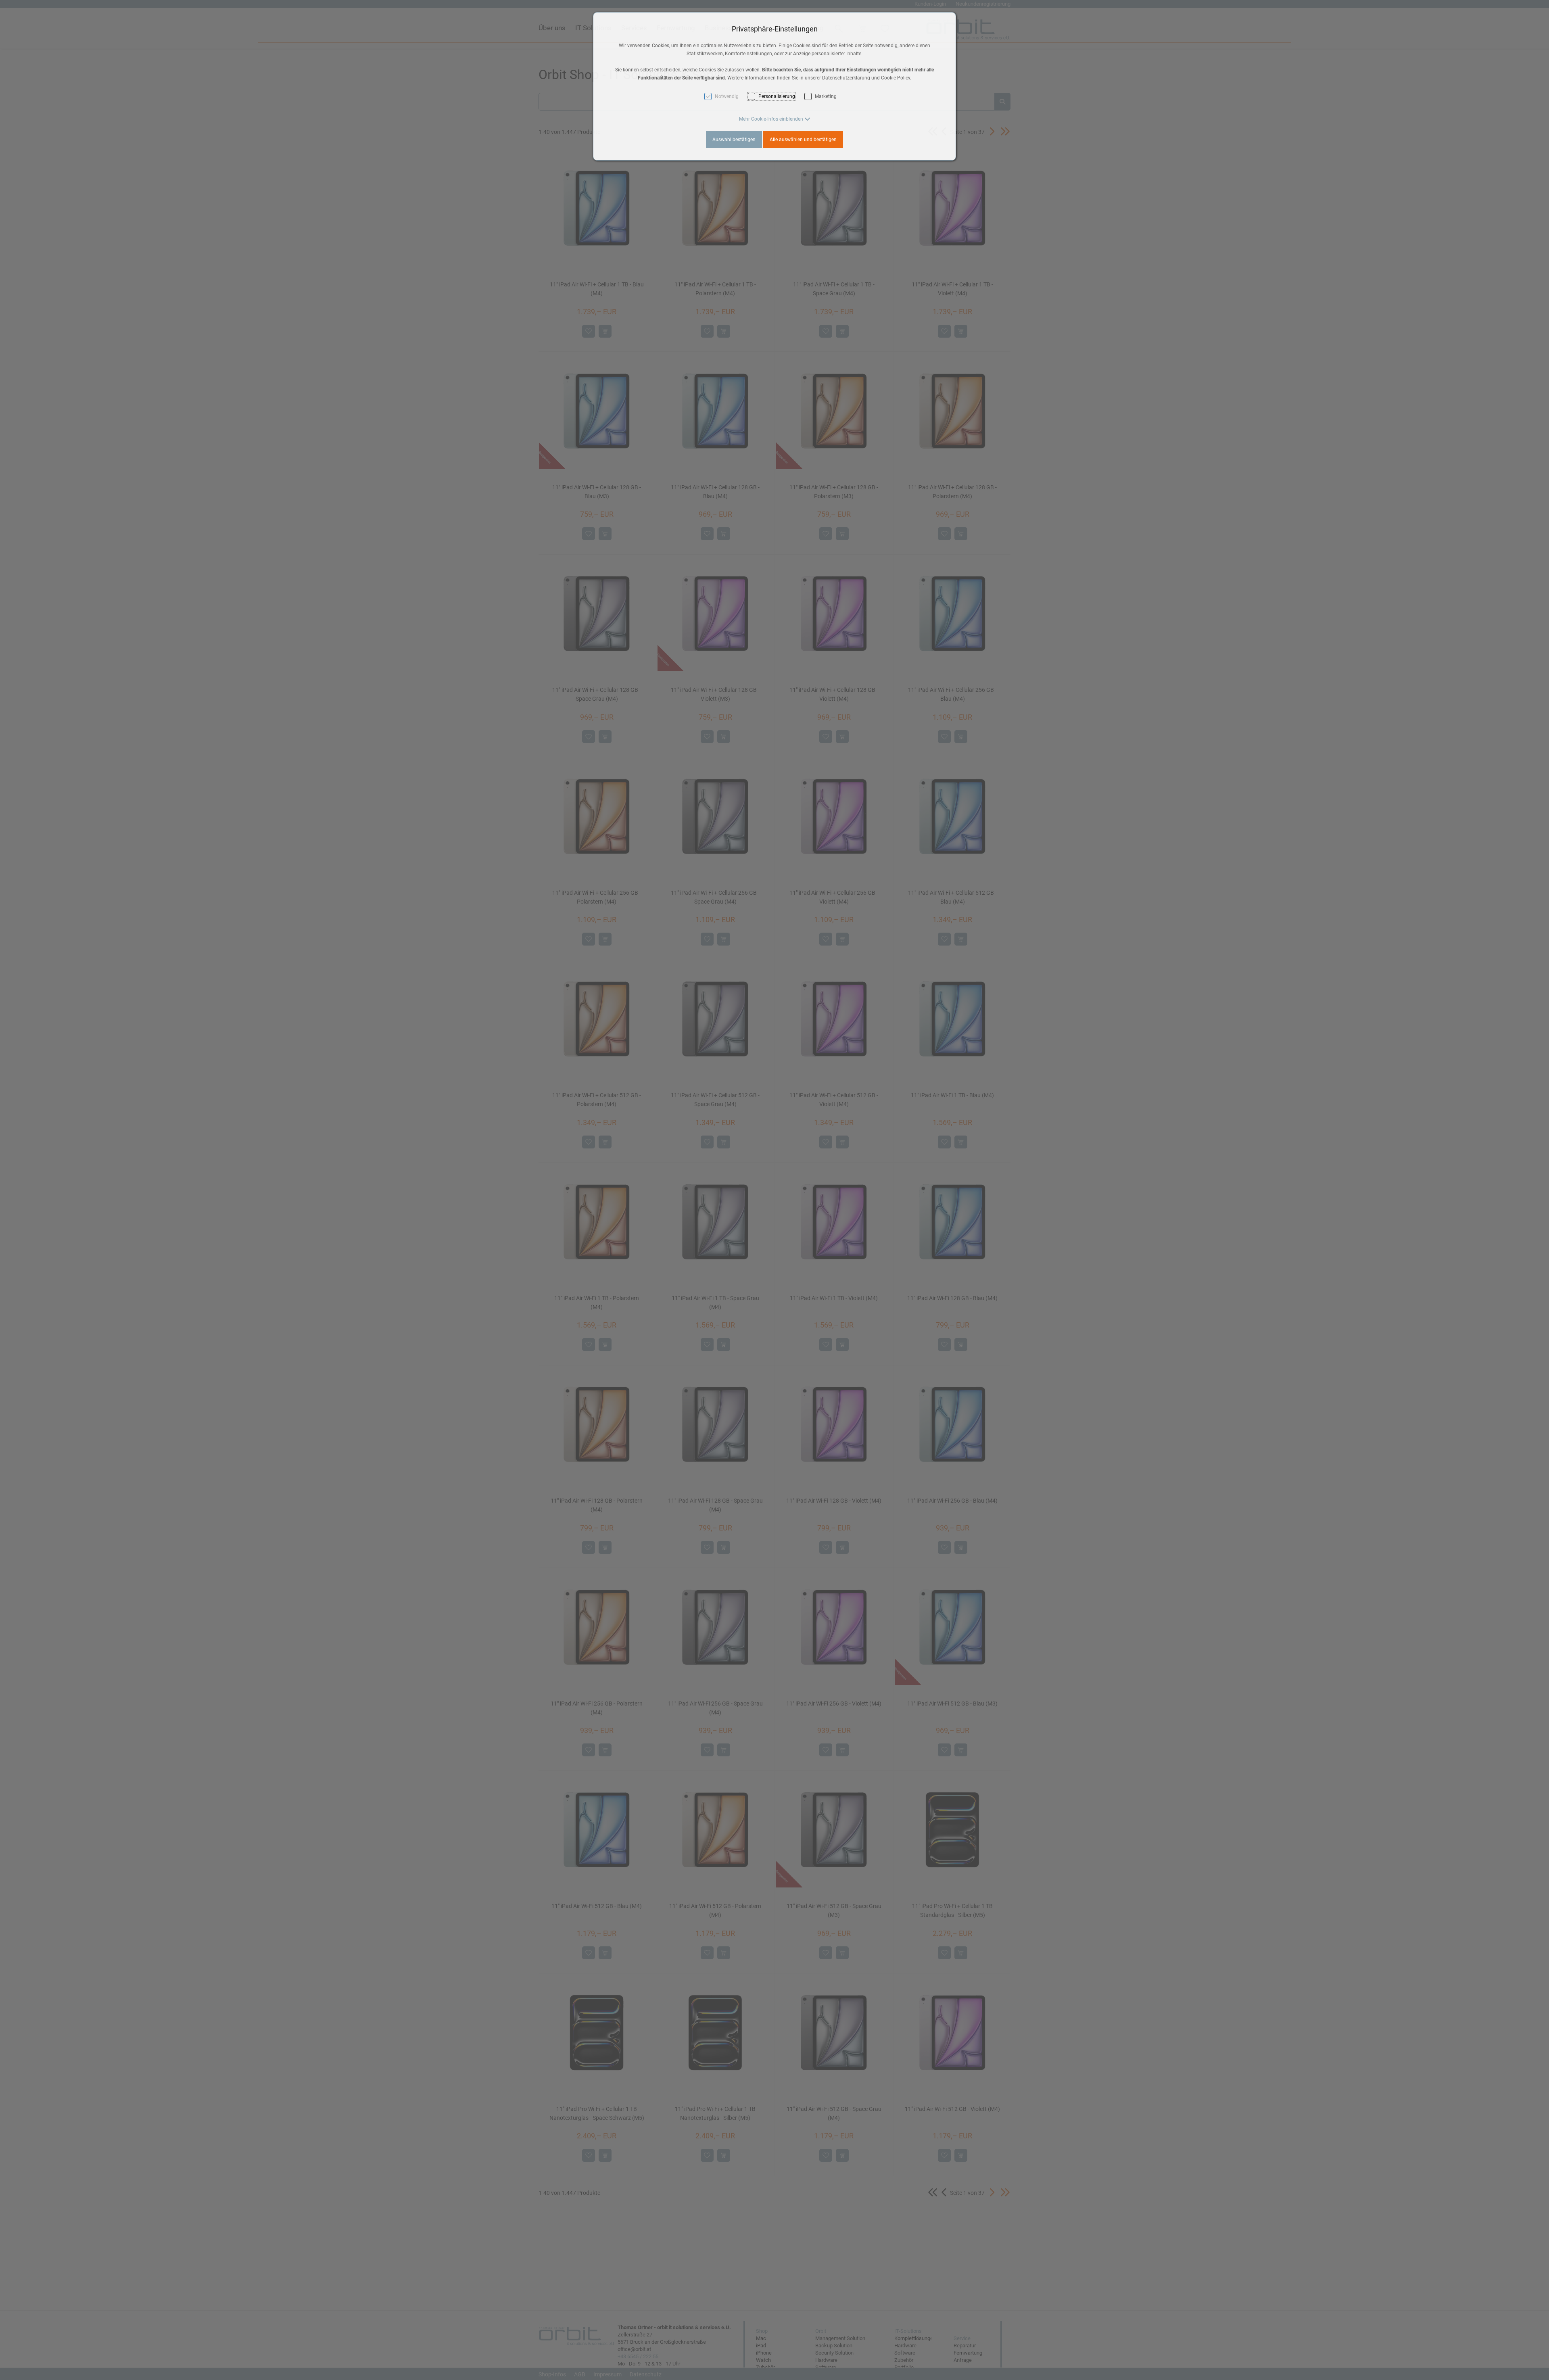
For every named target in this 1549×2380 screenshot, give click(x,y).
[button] (775, 119)
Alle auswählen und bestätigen (803, 140)
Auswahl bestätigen (734, 140)
